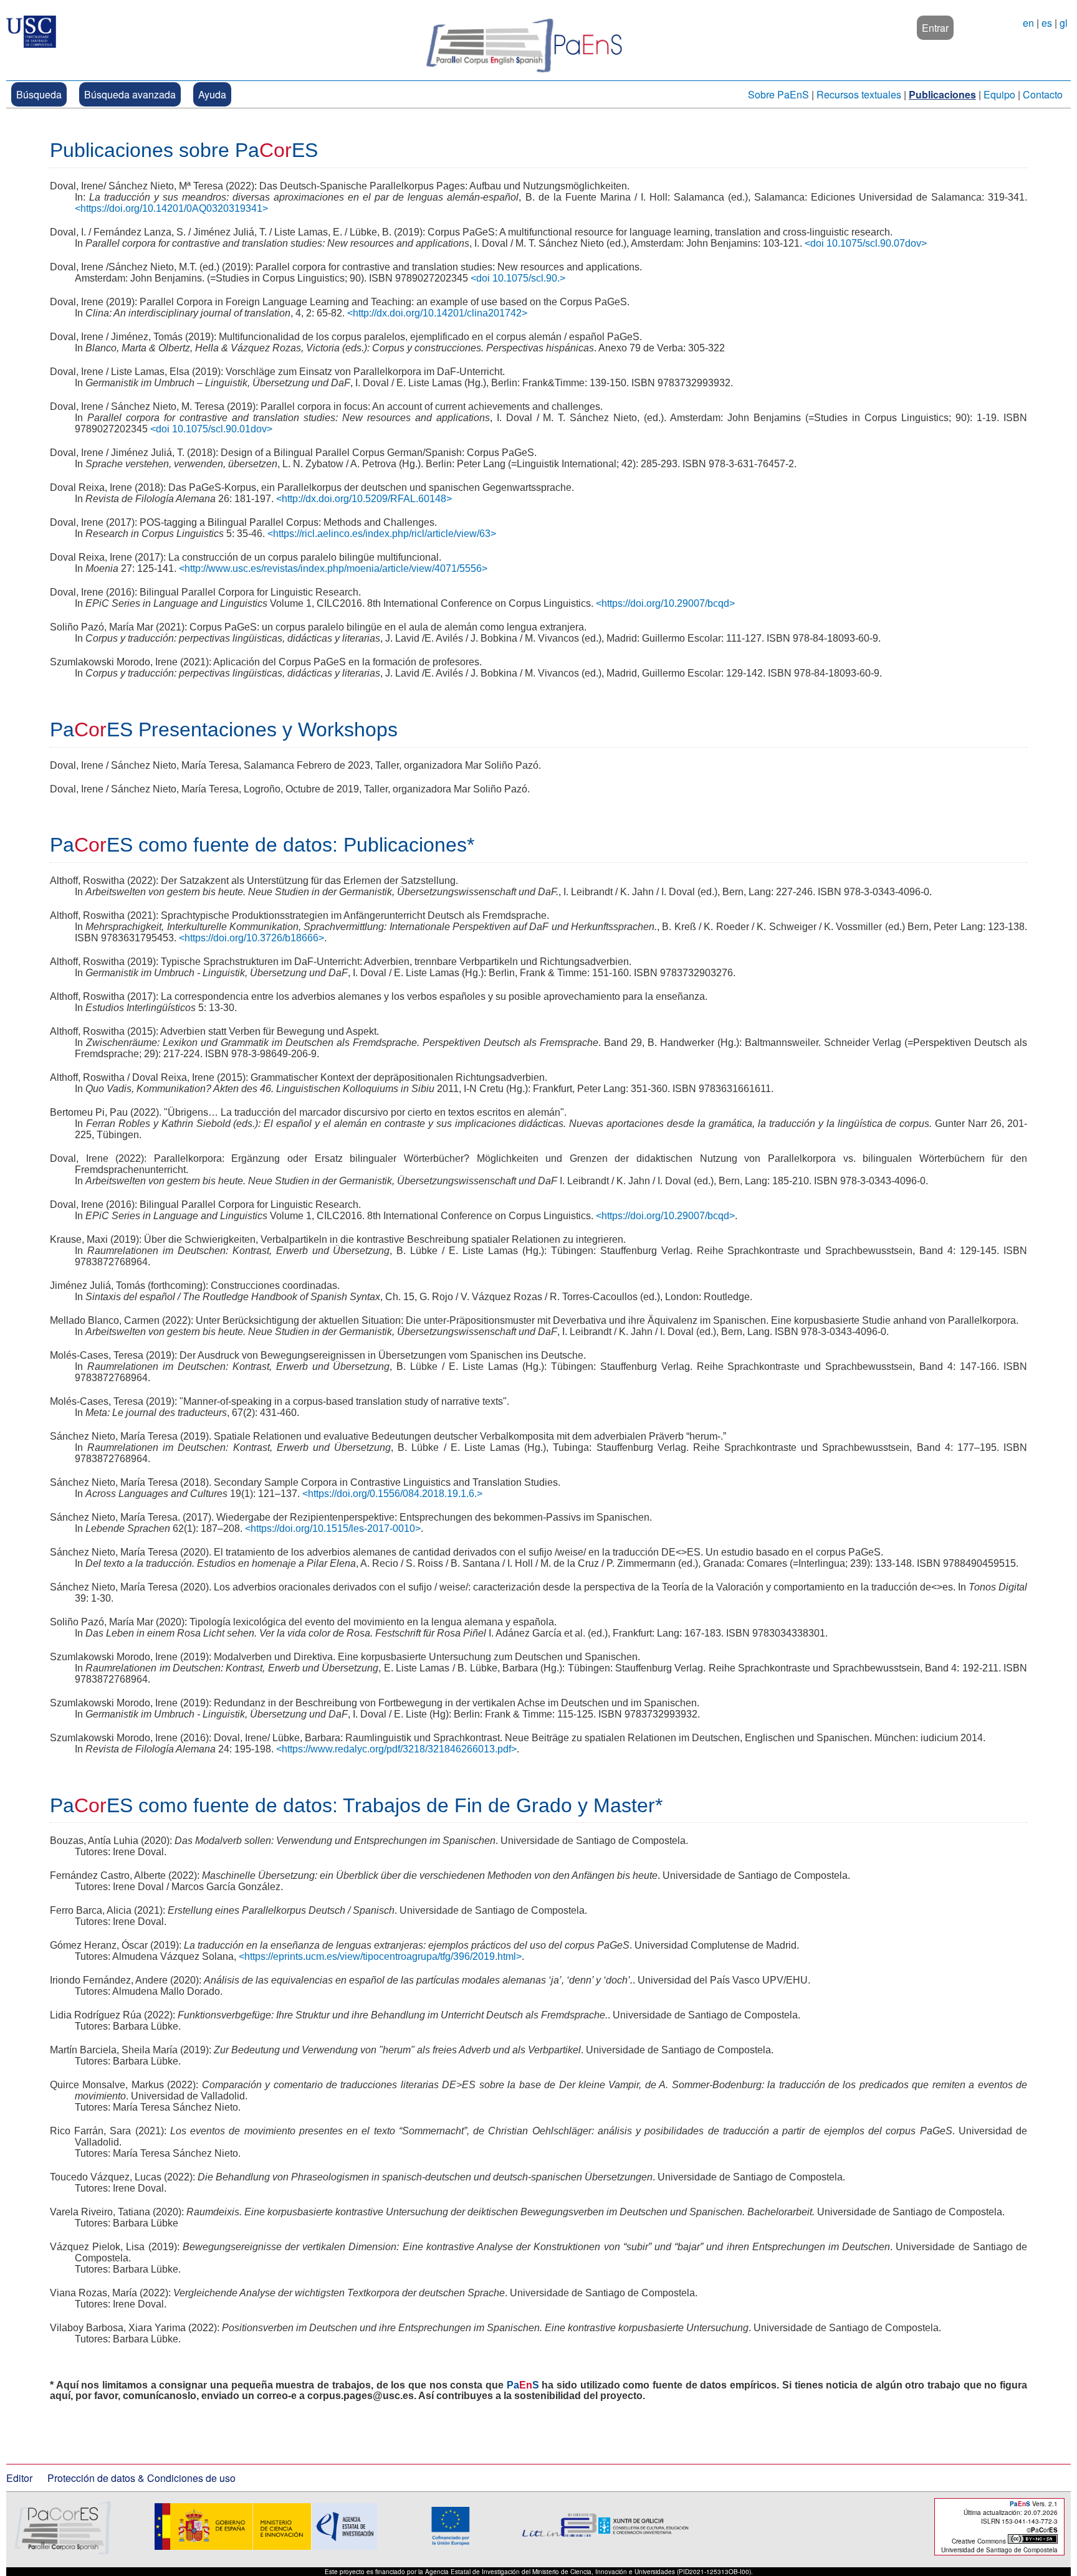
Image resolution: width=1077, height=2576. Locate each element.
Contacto (1043, 94)
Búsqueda (39, 94)
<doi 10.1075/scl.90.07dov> (866, 243)
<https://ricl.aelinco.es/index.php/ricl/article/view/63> (382, 534)
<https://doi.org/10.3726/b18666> (251, 938)
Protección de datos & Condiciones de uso (141, 2478)
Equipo (999, 94)
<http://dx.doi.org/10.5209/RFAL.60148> (364, 499)
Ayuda (212, 94)
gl (1064, 23)
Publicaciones (942, 94)
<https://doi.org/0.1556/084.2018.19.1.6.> (392, 1494)
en (1028, 23)
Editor (19, 2478)
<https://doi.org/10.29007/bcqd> (665, 603)
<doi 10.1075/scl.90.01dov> (211, 429)
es (1047, 23)
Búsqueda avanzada (130, 94)
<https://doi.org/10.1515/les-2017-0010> (333, 1528)
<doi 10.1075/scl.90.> (518, 278)
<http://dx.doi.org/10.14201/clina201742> (437, 313)
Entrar (935, 28)
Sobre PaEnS (778, 94)
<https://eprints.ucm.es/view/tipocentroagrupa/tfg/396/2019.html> (380, 1956)
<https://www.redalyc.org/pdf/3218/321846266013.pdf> (396, 1749)
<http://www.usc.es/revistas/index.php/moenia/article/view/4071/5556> (333, 568)
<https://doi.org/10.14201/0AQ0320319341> (171, 208)
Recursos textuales (859, 94)
